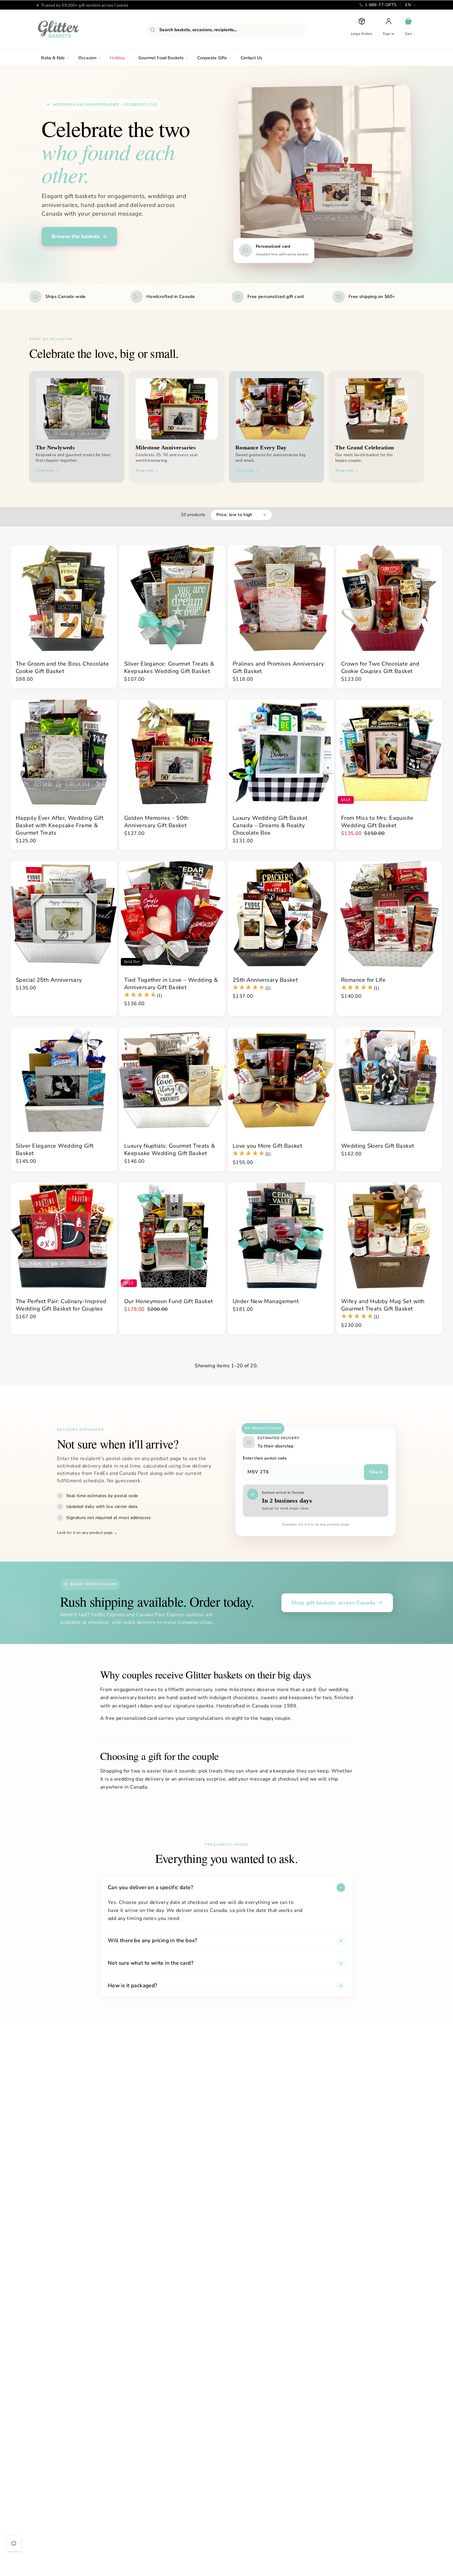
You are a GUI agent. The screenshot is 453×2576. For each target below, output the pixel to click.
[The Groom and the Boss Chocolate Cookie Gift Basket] (64, 598)
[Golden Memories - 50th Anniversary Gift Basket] (172, 752)
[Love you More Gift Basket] (281, 1080)
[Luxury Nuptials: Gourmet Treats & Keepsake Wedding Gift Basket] (172, 1080)
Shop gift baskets (333, 1603)
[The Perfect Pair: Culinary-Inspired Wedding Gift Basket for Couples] (64, 1236)
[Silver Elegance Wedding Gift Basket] (64, 1080)
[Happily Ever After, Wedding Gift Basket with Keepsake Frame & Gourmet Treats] (64, 752)
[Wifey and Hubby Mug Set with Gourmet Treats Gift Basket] (389, 1236)
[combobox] (226, 30)
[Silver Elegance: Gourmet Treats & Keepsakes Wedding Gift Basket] (172, 598)
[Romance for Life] (389, 914)
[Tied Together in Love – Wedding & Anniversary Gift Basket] (172, 914)
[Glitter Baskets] (71, 30)
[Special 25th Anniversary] (64, 914)
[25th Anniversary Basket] (281, 914)
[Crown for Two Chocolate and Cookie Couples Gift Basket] (389, 598)
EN (408, 5)
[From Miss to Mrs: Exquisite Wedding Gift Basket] (389, 752)
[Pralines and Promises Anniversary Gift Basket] (281, 598)
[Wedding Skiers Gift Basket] (389, 1080)
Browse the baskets (75, 236)
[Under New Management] (281, 1236)
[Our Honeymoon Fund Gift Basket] (172, 1236)
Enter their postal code (265, 1458)
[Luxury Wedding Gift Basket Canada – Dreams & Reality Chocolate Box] (281, 752)
